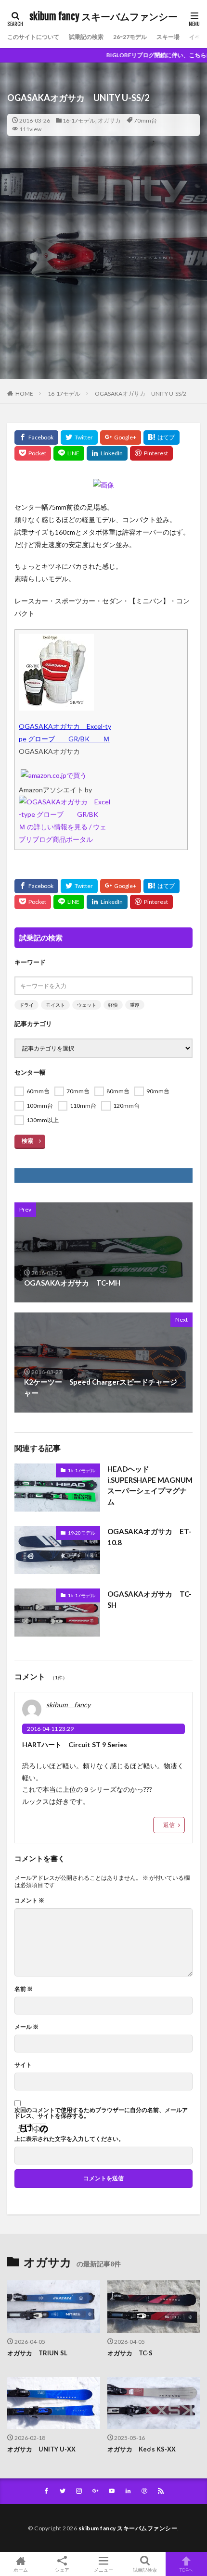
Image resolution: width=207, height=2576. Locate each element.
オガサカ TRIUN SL (37, 2353)
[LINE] (69, 453)
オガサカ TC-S (130, 2353)
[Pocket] (33, 453)
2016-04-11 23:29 (50, 1729)
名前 (24, 1989)
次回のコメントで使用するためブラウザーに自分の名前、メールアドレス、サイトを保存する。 (101, 2113)
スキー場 (168, 37)
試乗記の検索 (86, 37)
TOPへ (186, 2570)
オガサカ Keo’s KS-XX (142, 2449)
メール (26, 2027)
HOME (24, 394)
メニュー (103, 2570)
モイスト (55, 1005)
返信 (169, 1825)
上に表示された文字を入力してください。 (69, 2139)
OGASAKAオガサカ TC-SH (149, 1599)
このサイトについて (33, 37)
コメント (29, 1901)
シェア (62, 2570)
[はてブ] (162, 438)
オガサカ (109, 120)
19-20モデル (82, 1533)
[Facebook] (36, 438)
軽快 (113, 1005)
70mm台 (145, 120)
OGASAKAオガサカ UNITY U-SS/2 (141, 394)
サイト (23, 2065)
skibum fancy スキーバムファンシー (103, 17)
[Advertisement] (103, 275)
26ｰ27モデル (130, 37)
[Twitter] (79, 438)
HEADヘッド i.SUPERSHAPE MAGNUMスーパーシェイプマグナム (150, 1485)
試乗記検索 (145, 2570)
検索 (27, 1141)
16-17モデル (79, 120)
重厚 (135, 1005)
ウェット (87, 1005)
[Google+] (121, 438)
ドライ (26, 1005)
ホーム (21, 2570)
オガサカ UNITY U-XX (41, 2449)
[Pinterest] (151, 453)
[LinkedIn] (107, 453)
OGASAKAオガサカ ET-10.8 (149, 1537)
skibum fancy (68, 1705)
